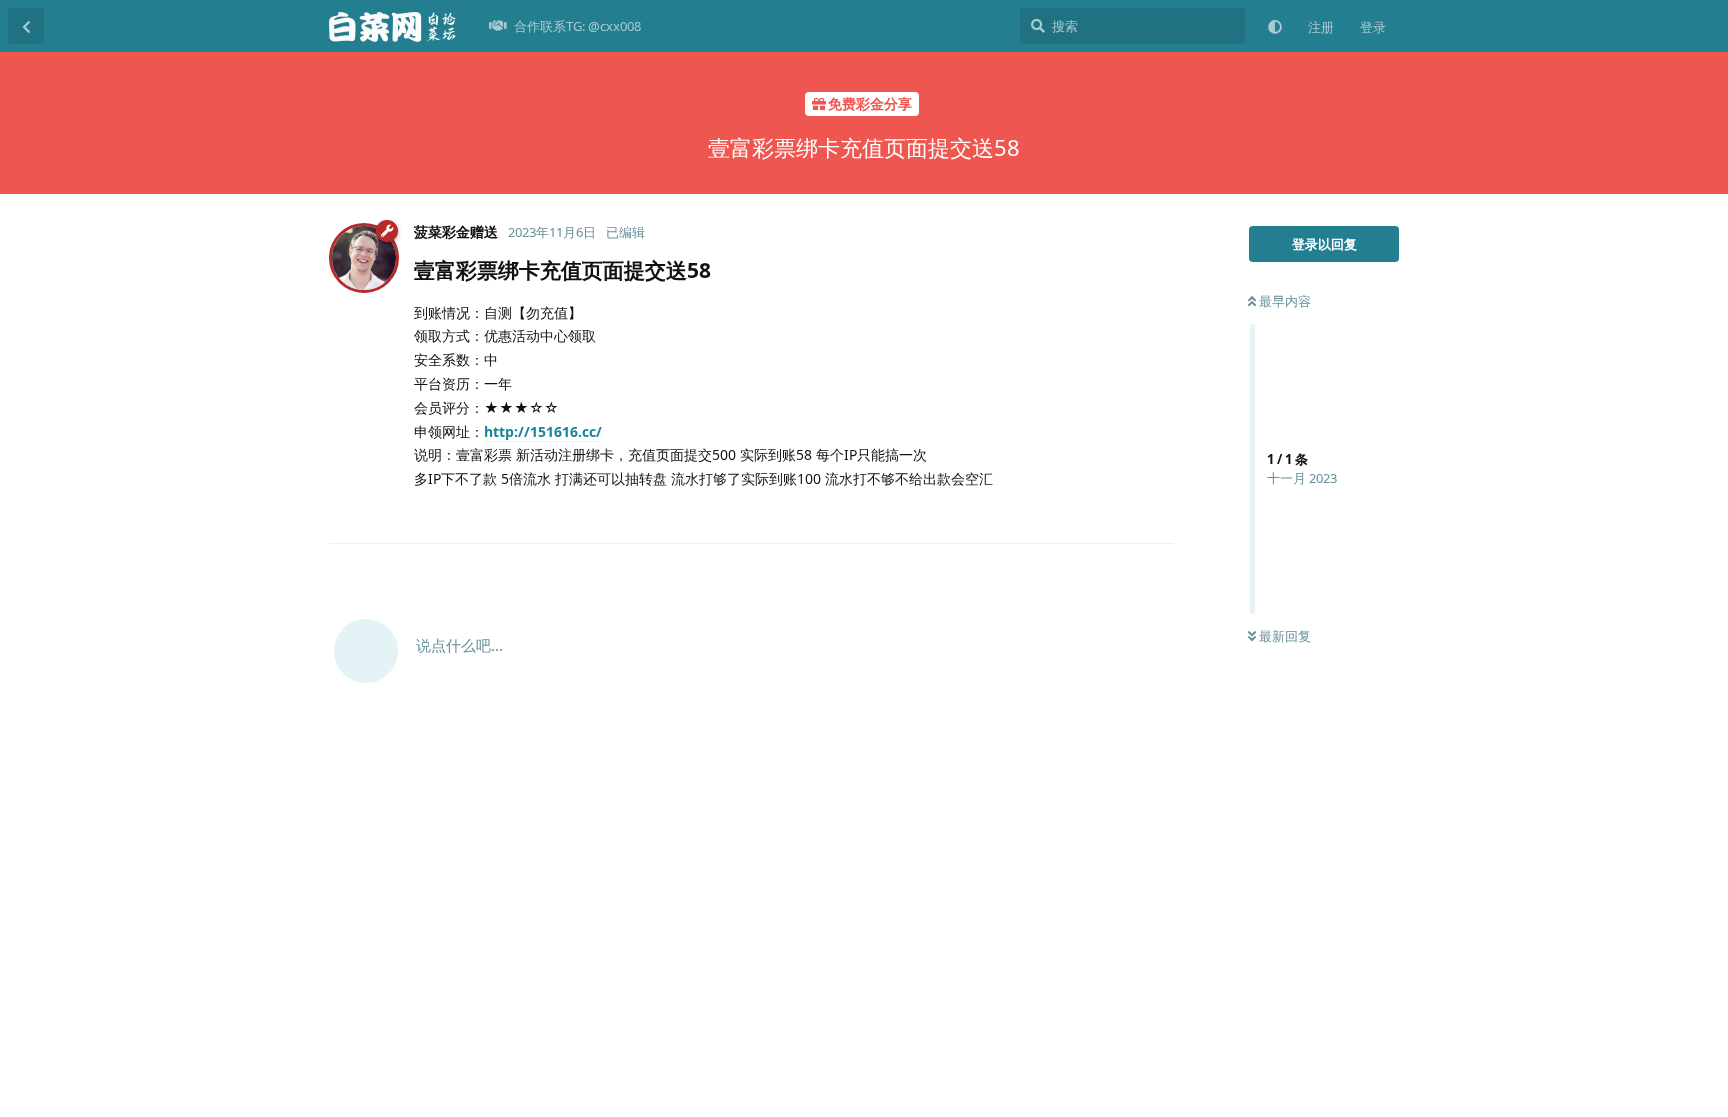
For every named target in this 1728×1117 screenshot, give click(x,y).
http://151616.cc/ (543, 431)
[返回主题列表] (26, 26)
